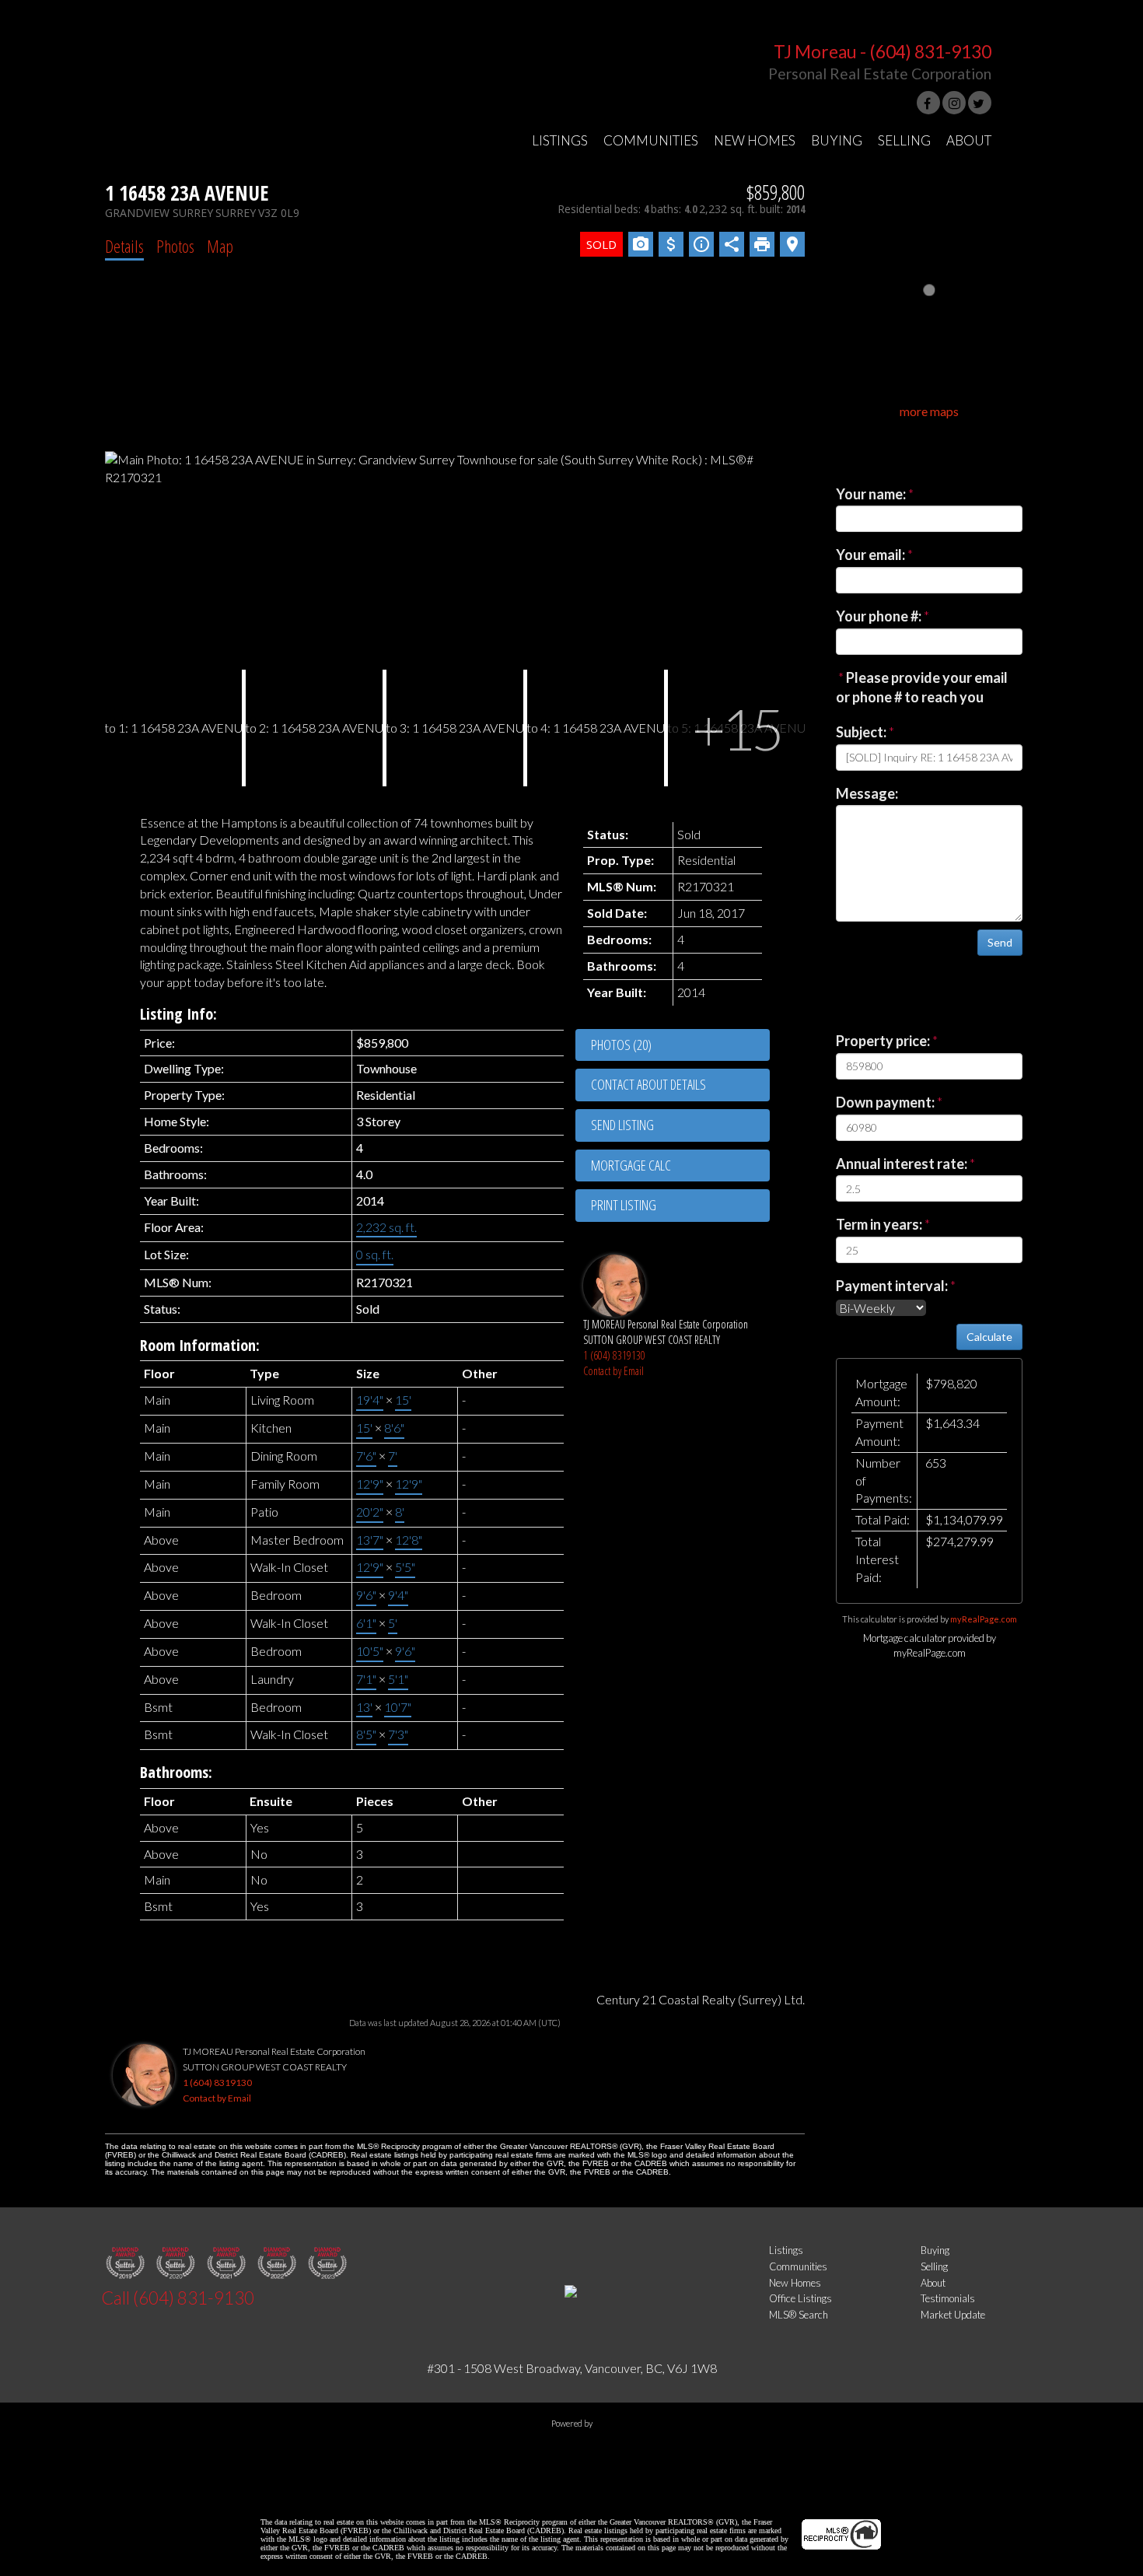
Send (1000, 942)
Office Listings (800, 2298)
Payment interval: (892, 1286)
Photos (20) (621, 1045)
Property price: (883, 1041)
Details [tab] (124, 246)
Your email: (870, 555)
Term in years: (879, 1224)
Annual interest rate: (902, 1164)
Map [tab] (220, 246)
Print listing (624, 1205)
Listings (786, 2250)
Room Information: (200, 1345)
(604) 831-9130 (930, 52)
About (933, 2283)
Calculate (989, 1337)
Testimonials (948, 2298)
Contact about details (648, 1084)
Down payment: (885, 1102)
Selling (934, 2266)
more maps (929, 411)
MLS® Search (799, 2315)
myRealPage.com (984, 1619)
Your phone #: (879, 616)
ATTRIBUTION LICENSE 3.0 (653, 2496)
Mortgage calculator (680, 1166)
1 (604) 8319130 (614, 1355)
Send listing (622, 1125)
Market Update (953, 2315)
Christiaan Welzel (526, 2496)
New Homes (795, 2283)
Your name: (871, 494)
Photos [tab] (175, 246)
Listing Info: (178, 1014)
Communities (798, 2266)
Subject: (861, 732)
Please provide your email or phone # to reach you (922, 688)
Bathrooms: (176, 1772)
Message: (867, 793)
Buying (935, 2250)
